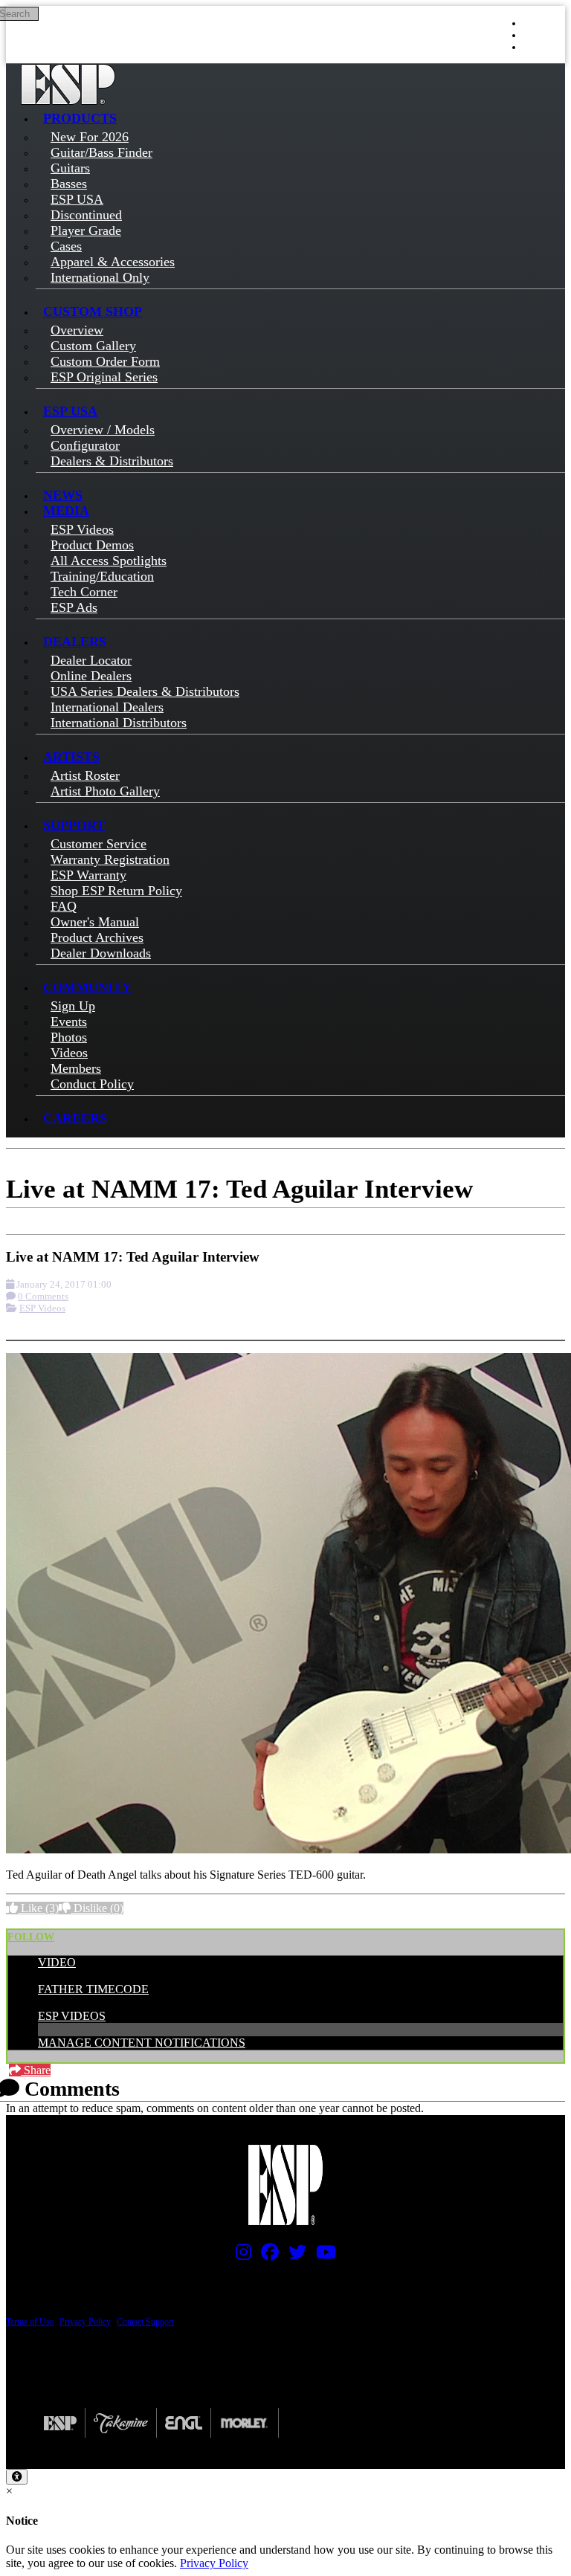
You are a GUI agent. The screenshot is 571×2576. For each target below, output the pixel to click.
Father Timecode (93, 1989)
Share (36, 2070)
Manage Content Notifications (142, 2043)
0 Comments (43, 1296)
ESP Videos (42, 1308)
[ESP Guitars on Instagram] (240, 2256)
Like (38, 1908)
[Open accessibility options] (17, 2477)
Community (87, 987)
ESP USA (70, 411)
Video (57, 1962)
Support (74, 825)
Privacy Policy (85, 2322)
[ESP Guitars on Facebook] (266, 2256)
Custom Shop (93, 311)
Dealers (75, 642)
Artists (71, 757)
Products (80, 118)
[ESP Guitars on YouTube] (322, 2256)
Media (66, 511)
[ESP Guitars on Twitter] (294, 2256)
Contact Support (145, 2322)
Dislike (97, 1908)
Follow (31, 1937)
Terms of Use (30, 2322)
